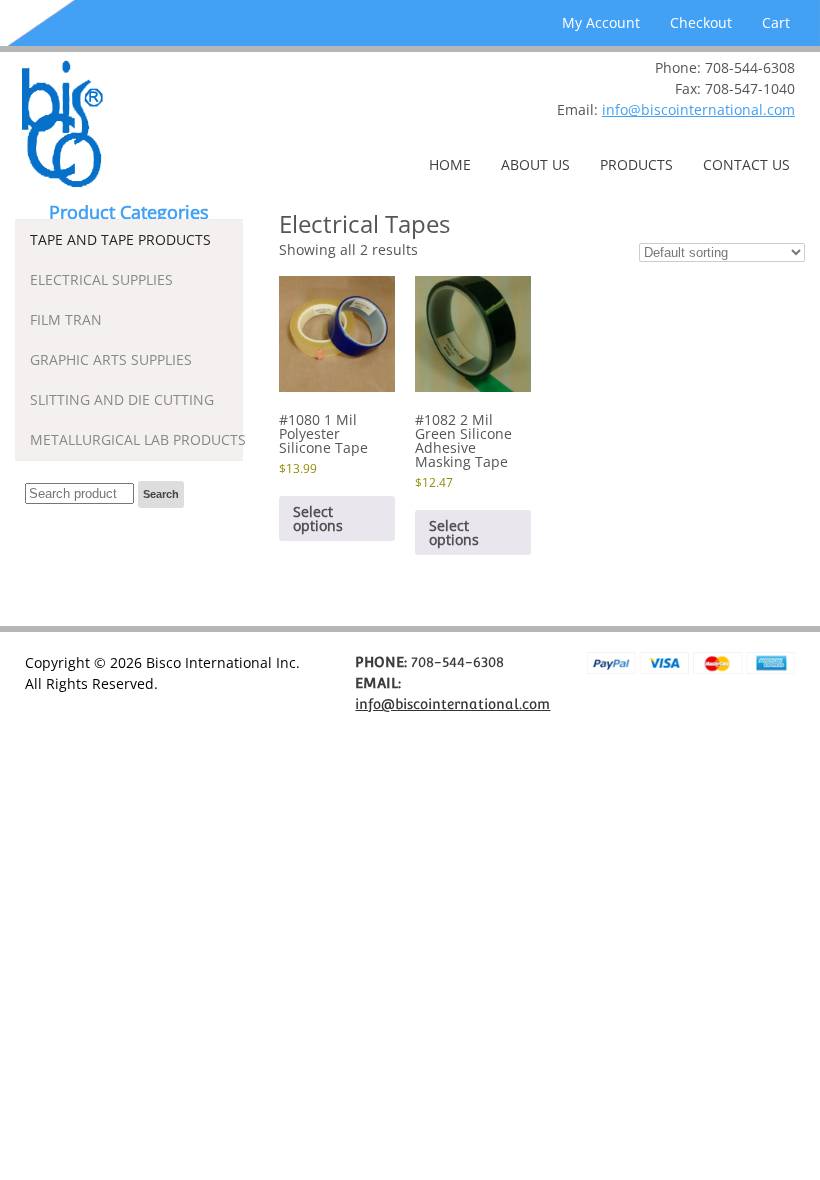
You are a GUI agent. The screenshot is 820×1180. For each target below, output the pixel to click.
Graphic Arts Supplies (111, 359)
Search (161, 494)
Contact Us (746, 164)
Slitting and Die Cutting (122, 399)
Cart (776, 22)
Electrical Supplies (101, 279)
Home (450, 164)
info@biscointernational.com (698, 109)
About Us (535, 164)
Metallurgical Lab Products (136, 439)
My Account (601, 22)
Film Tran (66, 319)
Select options (318, 518)
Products (636, 164)
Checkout (701, 22)
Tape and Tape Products (120, 239)
